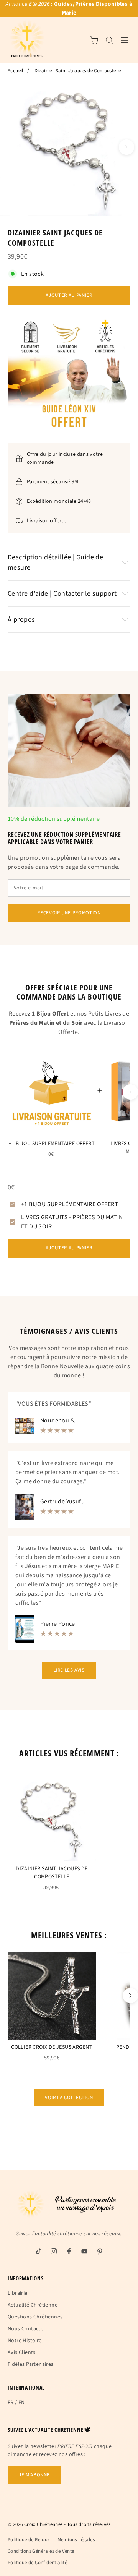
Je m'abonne (34, 2475)
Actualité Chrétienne (33, 2305)
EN (22, 2403)
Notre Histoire (25, 2341)
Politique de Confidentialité (37, 2563)
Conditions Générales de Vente (41, 2551)
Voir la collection (69, 2098)
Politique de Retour (29, 2540)
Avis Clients (22, 2352)
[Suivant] (127, 147)
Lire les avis (69, 1670)
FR (11, 2403)
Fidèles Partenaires (31, 2364)
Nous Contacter (27, 2329)
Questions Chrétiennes (35, 2317)
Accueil (16, 71)
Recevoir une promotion (69, 913)
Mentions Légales (76, 2540)
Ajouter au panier (69, 295)
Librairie (18, 2293)
